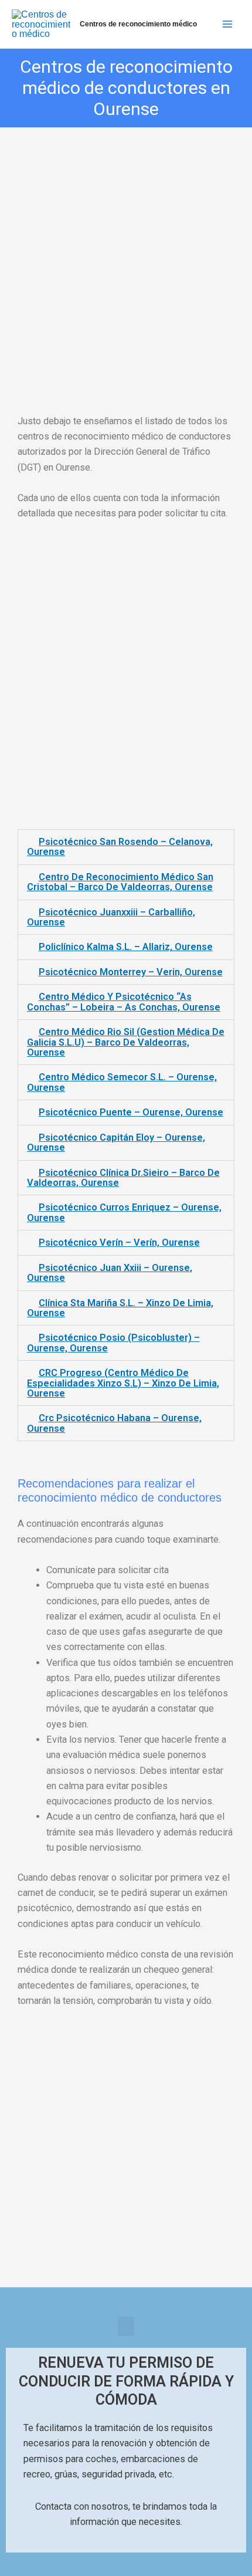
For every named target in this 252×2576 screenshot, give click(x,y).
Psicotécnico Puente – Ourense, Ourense (131, 1112)
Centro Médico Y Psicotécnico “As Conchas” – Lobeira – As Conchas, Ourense (124, 1002)
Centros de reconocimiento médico (138, 24)
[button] (126, 2326)
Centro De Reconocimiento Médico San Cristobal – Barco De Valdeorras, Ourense (120, 882)
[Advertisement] (126, 258)
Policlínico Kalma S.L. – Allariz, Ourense (126, 947)
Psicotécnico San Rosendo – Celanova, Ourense (120, 847)
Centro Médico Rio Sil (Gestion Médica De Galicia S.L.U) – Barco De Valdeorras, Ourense (126, 1042)
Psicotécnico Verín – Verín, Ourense (119, 1243)
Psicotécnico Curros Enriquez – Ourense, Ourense (124, 1212)
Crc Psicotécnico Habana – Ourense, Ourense (114, 1423)
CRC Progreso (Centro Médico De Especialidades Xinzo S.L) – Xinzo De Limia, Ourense (123, 1383)
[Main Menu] (227, 24)
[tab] (126, 847)
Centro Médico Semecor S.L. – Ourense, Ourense (122, 1082)
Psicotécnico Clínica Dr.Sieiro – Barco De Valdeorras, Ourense (123, 1178)
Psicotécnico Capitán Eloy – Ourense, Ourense (116, 1142)
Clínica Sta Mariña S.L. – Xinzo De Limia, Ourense (120, 1308)
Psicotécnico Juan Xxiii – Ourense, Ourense (110, 1273)
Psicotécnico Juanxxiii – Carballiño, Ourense (111, 917)
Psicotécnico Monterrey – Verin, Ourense (131, 972)
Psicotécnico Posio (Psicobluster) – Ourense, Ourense (113, 1343)
